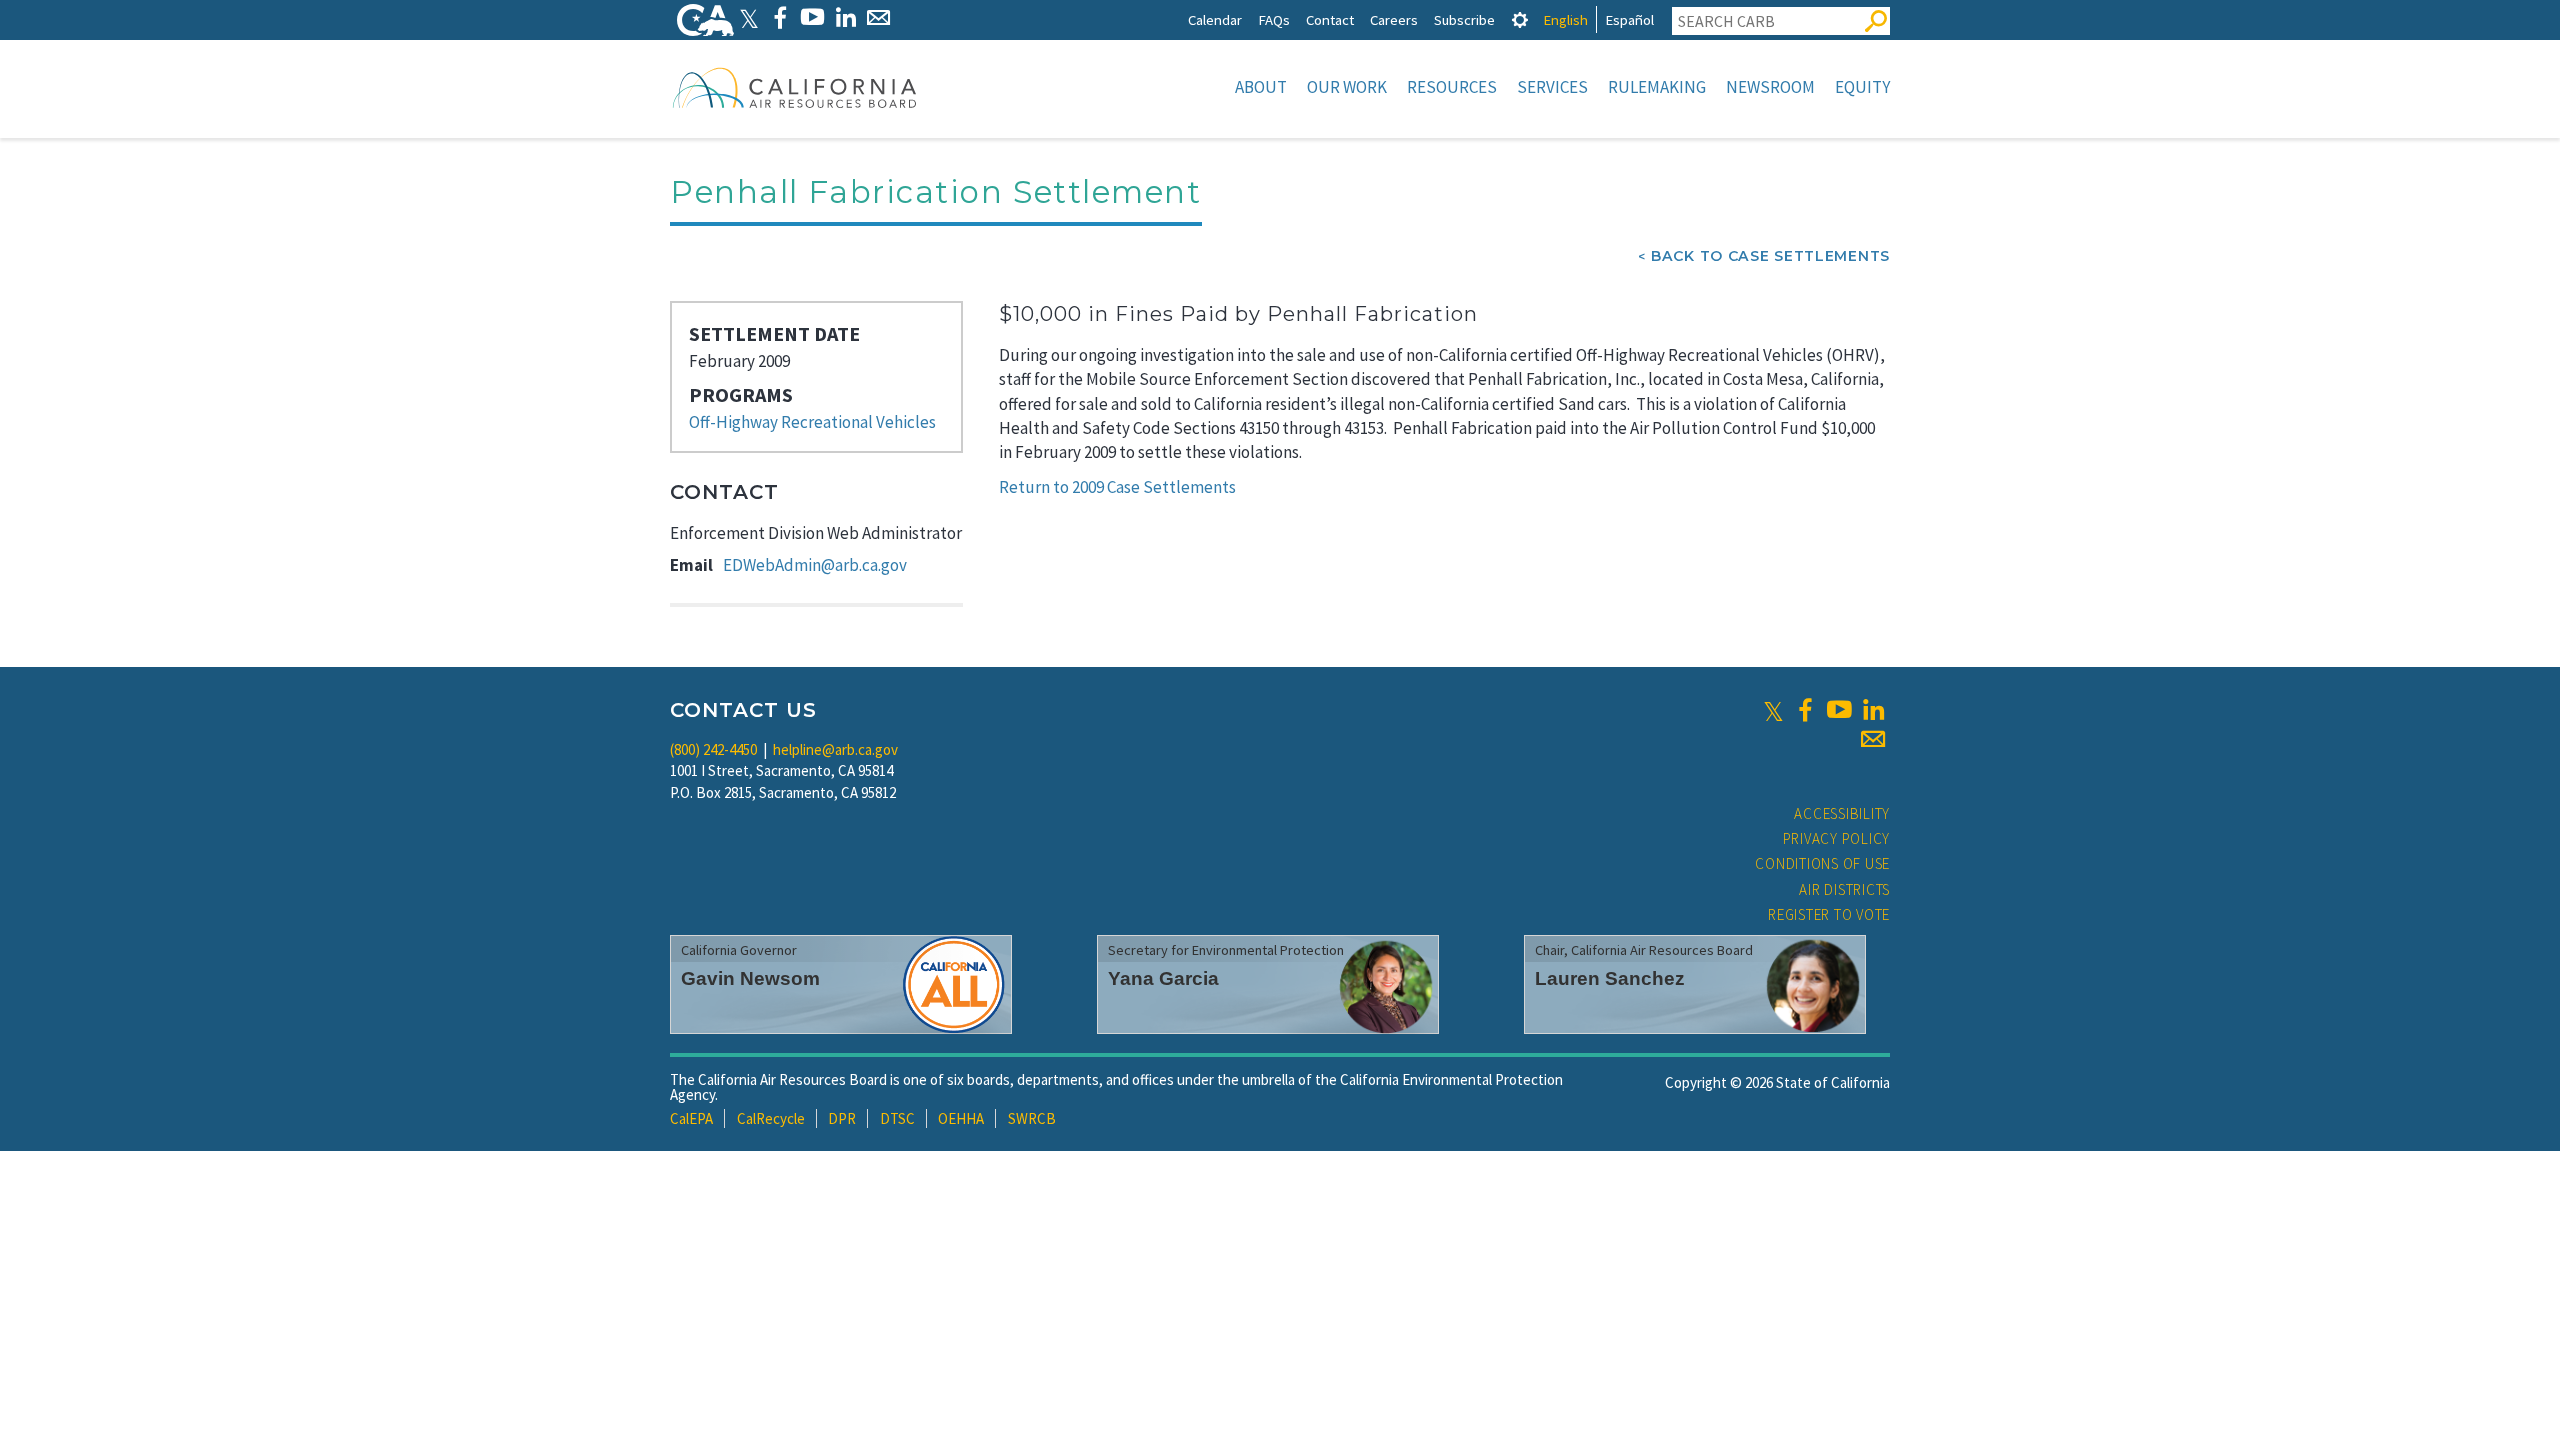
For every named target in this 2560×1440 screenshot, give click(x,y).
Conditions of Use (1822, 863)
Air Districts (1844, 889)
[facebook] (1805, 710)
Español (1629, 19)
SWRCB (1032, 1118)
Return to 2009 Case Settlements (1117, 487)
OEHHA (961, 1118)
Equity (1862, 87)
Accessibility (1842, 813)
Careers (1394, 19)
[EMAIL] (878, 17)
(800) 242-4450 (713, 749)
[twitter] (1773, 710)
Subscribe (1464, 19)
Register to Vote (1829, 914)
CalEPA (691, 1118)
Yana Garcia (1163, 978)
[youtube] (1839, 710)
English (1565, 19)
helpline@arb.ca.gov (835, 749)
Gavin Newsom (750, 978)
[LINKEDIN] (845, 17)
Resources (1452, 87)
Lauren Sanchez (1610, 978)
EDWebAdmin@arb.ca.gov (815, 565)
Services (1552, 87)
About (1261, 87)
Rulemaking (1657, 87)
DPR (842, 1118)
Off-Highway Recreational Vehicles (812, 422)
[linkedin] (1873, 710)
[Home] (795, 87)
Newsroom (1770, 87)
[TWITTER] (749, 17)
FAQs (1274, 19)
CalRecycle (771, 1118)
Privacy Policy (1837, 838)
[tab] (1520, 19)
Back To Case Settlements (1770, 256)
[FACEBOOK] (779, 17)
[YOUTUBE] (812, 17)
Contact (1330, 19)
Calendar (1215, 19)
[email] (1873, 739)
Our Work (1347, 87)
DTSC (897, 1118)
